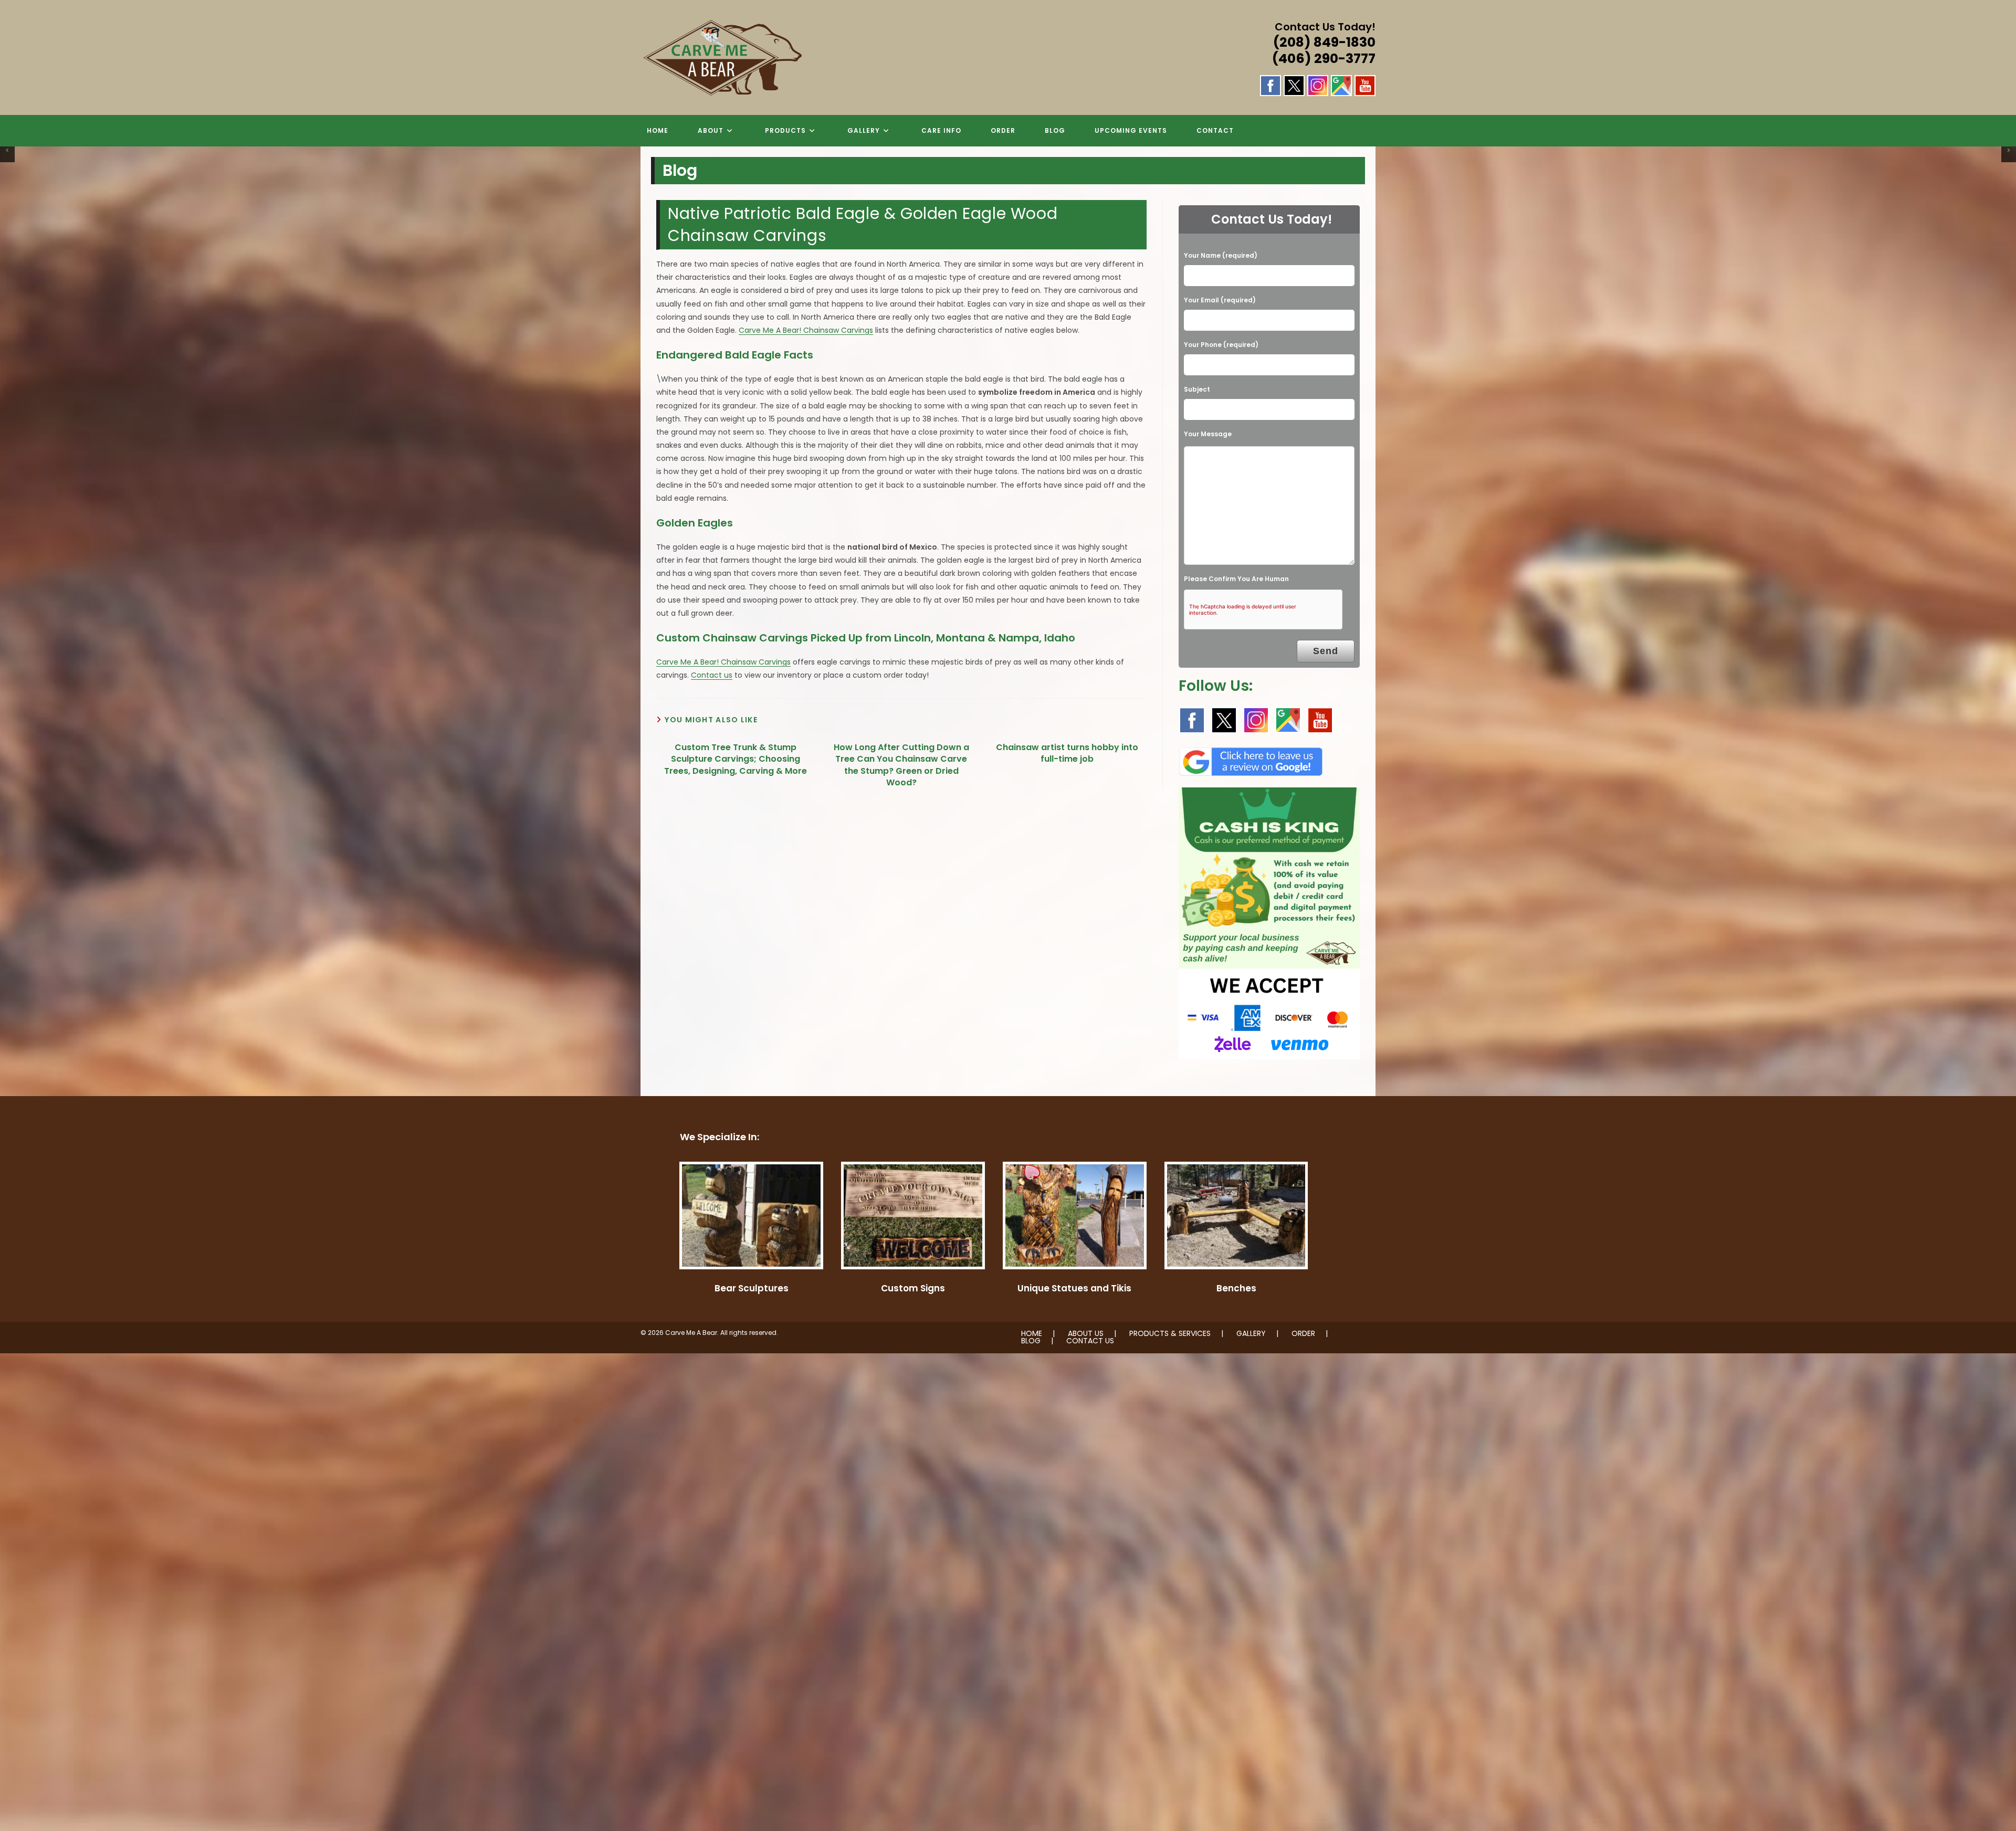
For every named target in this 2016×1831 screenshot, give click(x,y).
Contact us (712, 675)
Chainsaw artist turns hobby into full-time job (1067, 753)
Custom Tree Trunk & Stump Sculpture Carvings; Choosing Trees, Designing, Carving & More (736, 759)
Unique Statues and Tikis (1074, 1288)
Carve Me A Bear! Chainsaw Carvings (806, 330)
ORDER (1303, 1333)
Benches (1236, 1288)
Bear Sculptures (752, 1288)
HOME (1032, 1333)
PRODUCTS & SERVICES (1170, 1333)
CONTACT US (1090, 1341)
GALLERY (1251, 1333)
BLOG (1031, 1341)
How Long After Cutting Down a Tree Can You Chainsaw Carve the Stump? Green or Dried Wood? (901, 765)
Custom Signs (913, 1288)
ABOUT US (1086, 1333)
